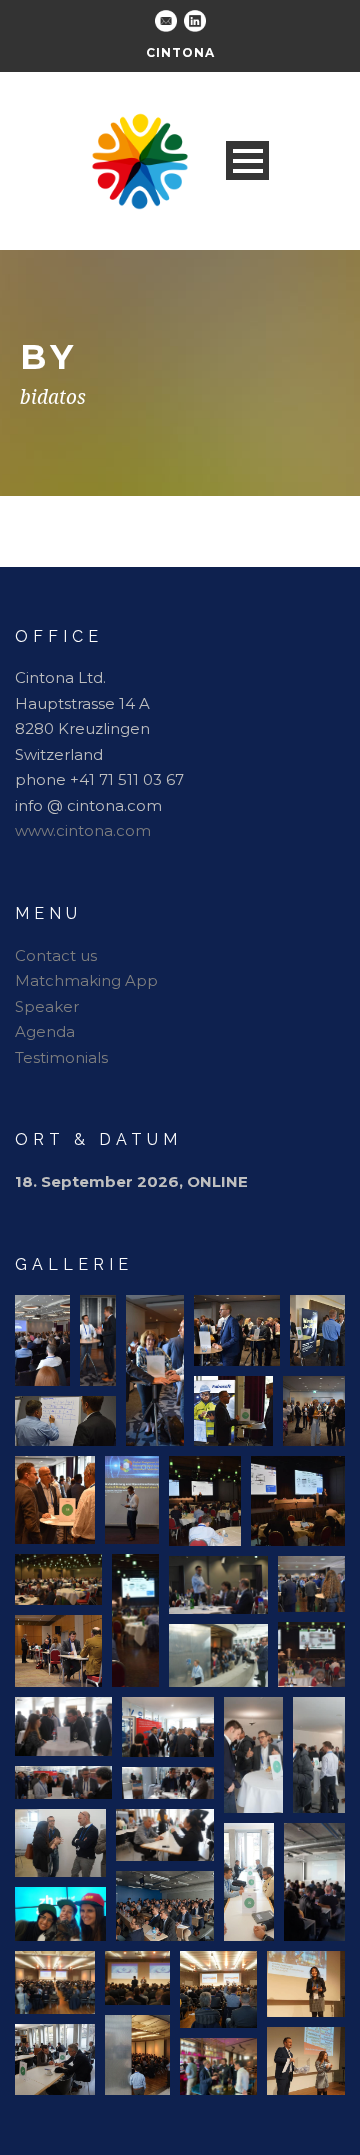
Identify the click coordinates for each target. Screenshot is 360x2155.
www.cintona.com (83, 830)
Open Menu (247, 160)
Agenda (45, 1031)
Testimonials (61, 1057)
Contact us (56, 955)
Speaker (47, 1006)
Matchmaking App (86, 980)
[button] (42, 1340)
